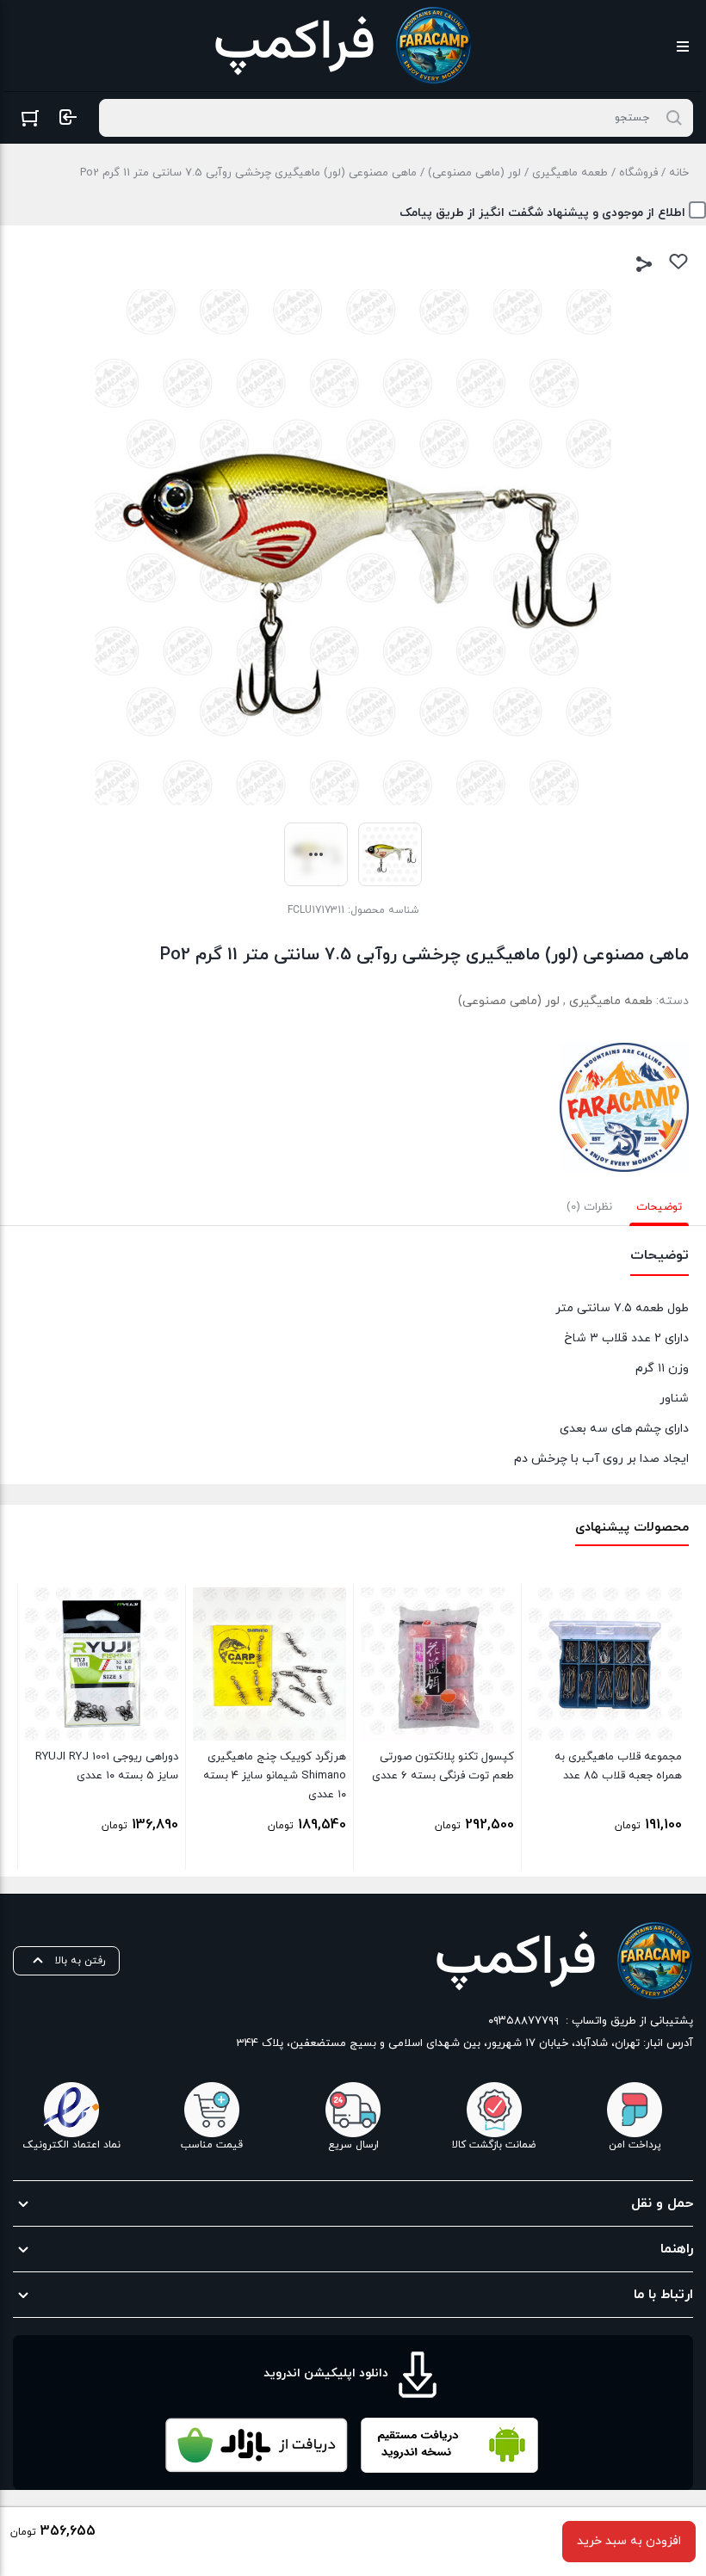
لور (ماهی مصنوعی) (474, 173)
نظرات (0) (589, 1207)
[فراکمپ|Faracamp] (624, 1107)
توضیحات (659, 1207)
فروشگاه (638, 173)
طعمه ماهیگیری (570, 173)
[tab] (659, 1207)
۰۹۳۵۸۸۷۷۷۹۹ (523, 2021)
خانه (679, 173)
